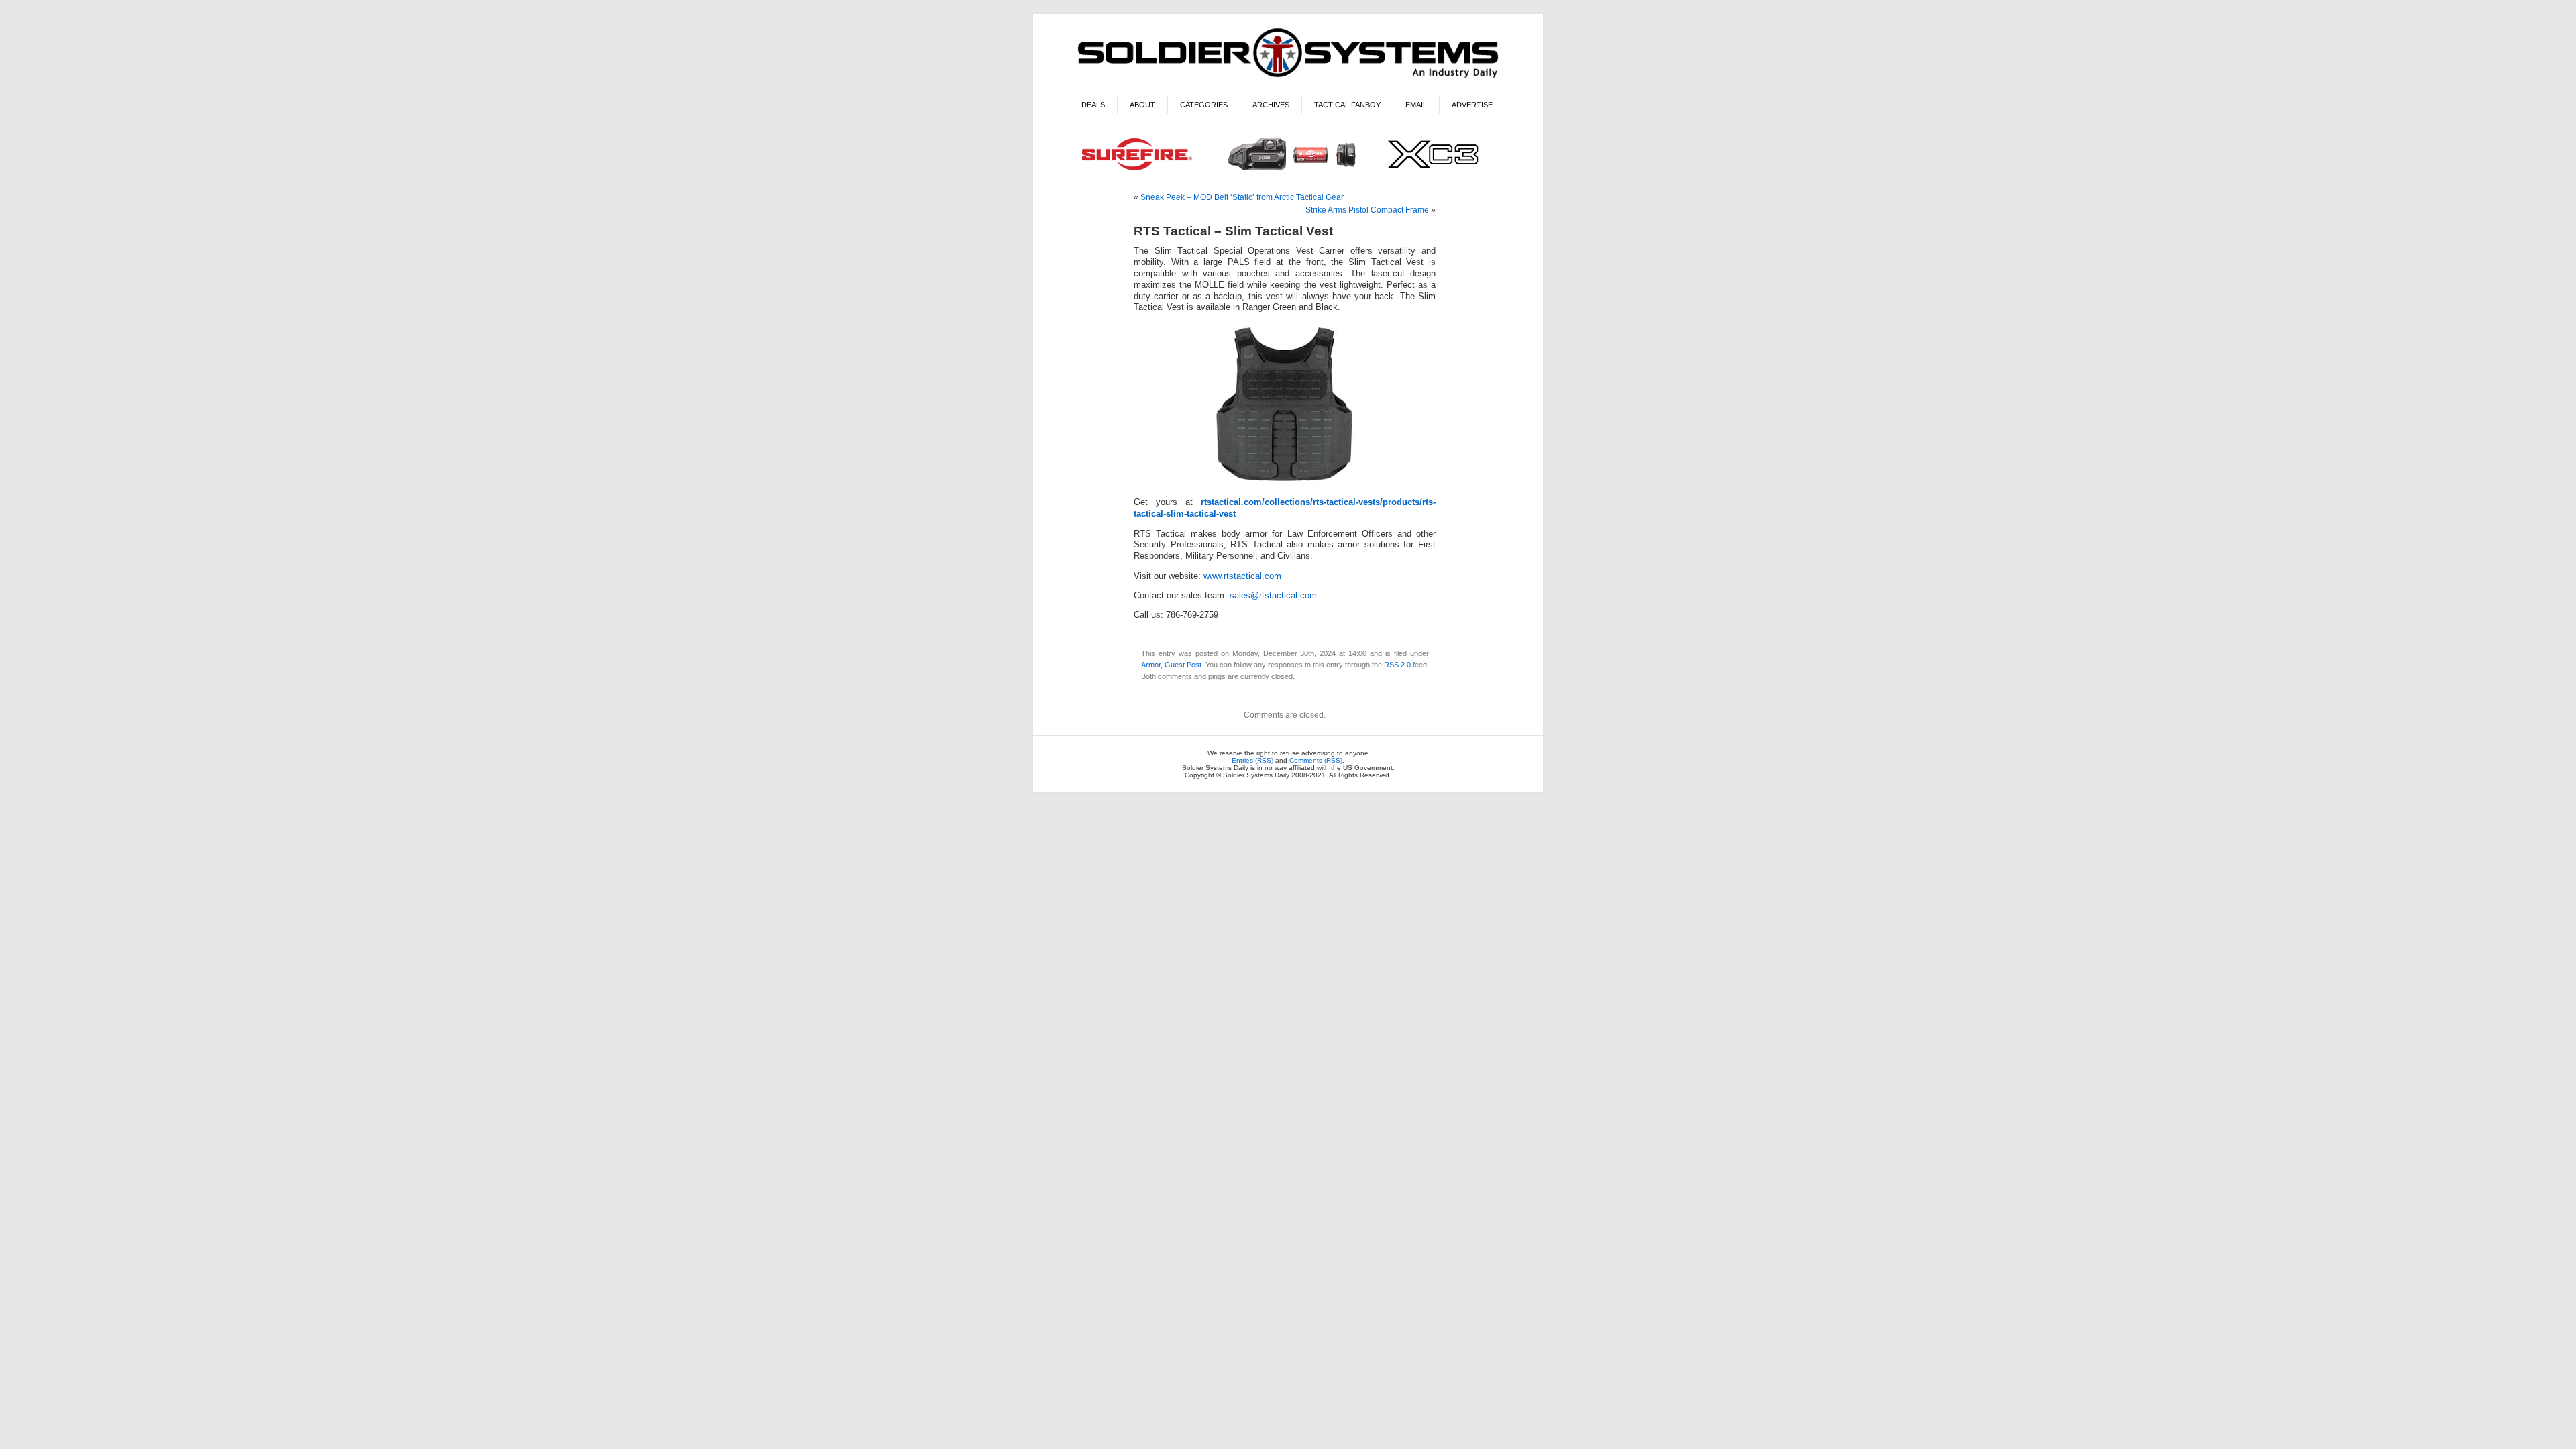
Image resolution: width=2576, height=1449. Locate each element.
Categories (1204, 105)
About (1142, 105)
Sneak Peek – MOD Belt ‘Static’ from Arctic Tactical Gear (1242, 197)
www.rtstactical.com (1242, 576)
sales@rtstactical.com (1273, 596)
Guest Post (1183, 665)
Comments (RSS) (1316, 760)
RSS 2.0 (1397, 665)
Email (1416, 105)
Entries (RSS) (1252, 760)
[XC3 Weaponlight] (1288, 172)
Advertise (1472, 105)
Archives (1271, 105)
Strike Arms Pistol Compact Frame (1367, 210)
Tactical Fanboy (1347, 105)
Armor (1151, 665)
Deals (1093, 105)
